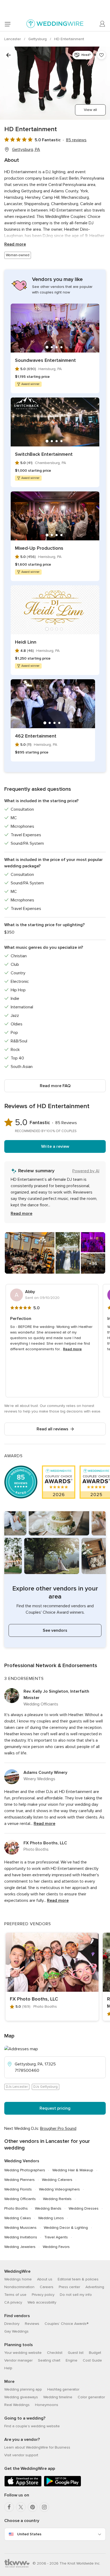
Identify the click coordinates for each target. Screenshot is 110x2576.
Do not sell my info (76, 2295)
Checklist (55, 2353)
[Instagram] (44, 2507)
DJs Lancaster (17, 2087)
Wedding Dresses (84, 2208)
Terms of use (15, 2295)
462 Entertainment (36, 736)
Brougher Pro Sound (58, 2128)
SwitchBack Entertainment (44, 454)
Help (8, 2368)
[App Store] (23, 2485)
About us (45, 2279)
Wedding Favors (56, 2247)
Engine (72, 2360)
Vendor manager (18, 2360)
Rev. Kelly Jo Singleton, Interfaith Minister (56, 1695)
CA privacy (13, 2302)
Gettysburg (38, 39)
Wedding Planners (19, 2180)
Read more (15, 244)
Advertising (95, 2287)
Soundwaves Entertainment (45, 360)
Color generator (91, 2397)
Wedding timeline (58, 2397)
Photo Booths (16, 2208)
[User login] (103, 24)
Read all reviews (52, 1429)
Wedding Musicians (20, 2228)
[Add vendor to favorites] (101, 55)
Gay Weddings (16, 2331)
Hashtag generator (63, 2389)
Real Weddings (17, 2405)
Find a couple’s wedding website (32, 2426)
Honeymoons (47, 2405)
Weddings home (18, 2279)
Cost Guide (92, 2360)
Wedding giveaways (21, 2397)
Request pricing (55, 2108)
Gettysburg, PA (26, 150)
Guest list (76, 2353)
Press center (69, 2287)
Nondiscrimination (19, 2287)
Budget (95, 2353)
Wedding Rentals (57, 2199)
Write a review (55, 1146)
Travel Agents (56, 2237)
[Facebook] (9, 2507)
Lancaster (13, 39)
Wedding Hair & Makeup (73, 2170)
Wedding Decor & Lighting (66, 2228)
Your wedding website (23, 2353)
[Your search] (9, 55)
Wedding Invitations (21, 2237)
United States (29, 2534)
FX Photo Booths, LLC (45, 1843)
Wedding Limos (51, 2218)
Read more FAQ (55, 1086)
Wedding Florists (18, 2189)
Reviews (32, 2324)
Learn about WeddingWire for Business (37, 2447)
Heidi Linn (26, 642)
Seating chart (49, 2360)
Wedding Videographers (59, 2189)
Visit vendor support (21, 2455)
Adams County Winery (45, 1772)
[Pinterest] (33, 2507)
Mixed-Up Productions (39, 548)
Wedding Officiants (20, 2199)
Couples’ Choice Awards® (66, 2324)
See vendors (55, 1630)
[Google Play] (62, 2485)
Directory (12, 2324)
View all (90, 110)
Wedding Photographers (25, 2170)
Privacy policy (43, 2295)
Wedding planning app (23, 2389)
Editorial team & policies (78, 2279)
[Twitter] (21, 2507)
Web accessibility (42, 2302)
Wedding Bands (48, 2208)
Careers (47, 2287)
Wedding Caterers (57, 2180)
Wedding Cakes (18, 2218)
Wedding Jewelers (20, 2247)
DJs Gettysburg (46, 2087)
